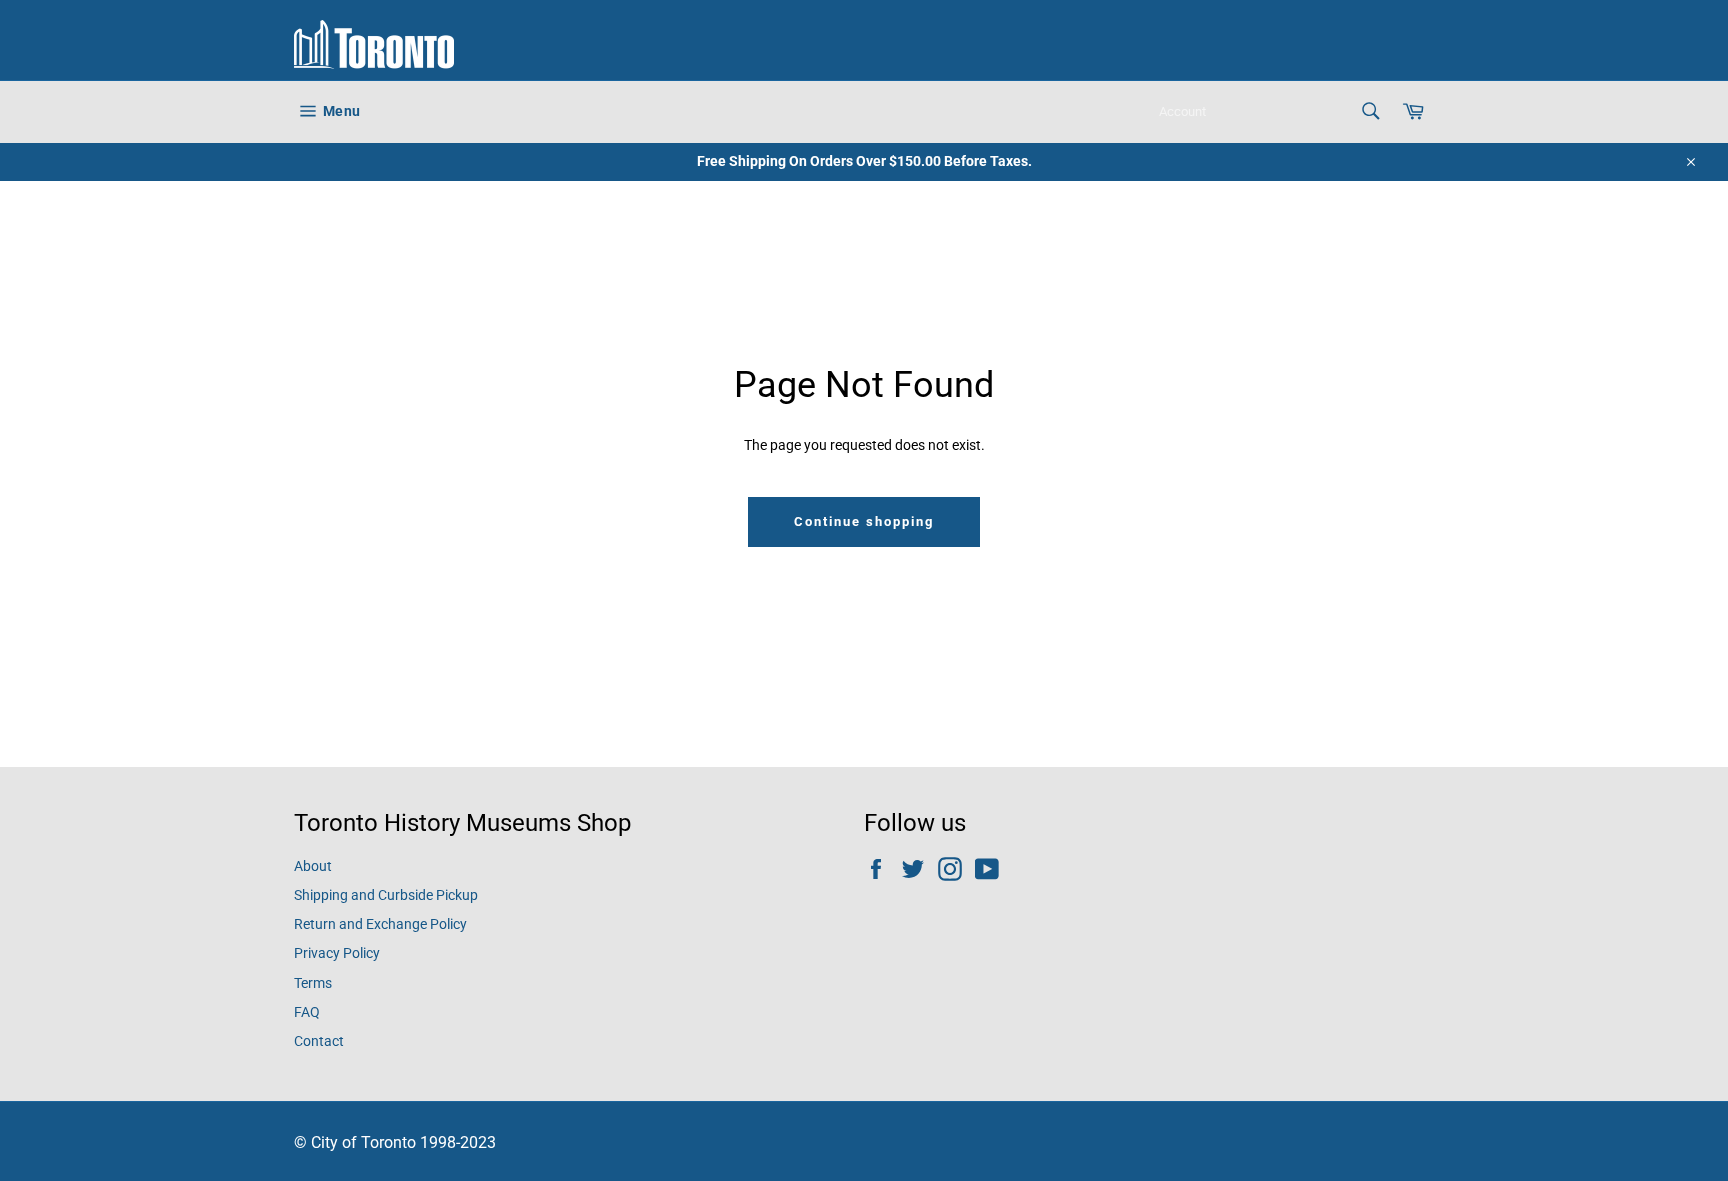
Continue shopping (863, 521)
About (313, 866)
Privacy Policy (337, 953)
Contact (319, 1041)
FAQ (307, 1012)
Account (1182, 111)
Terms (313, 983)
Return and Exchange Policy (380, 924)
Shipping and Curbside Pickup (386, 895)
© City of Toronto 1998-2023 (395, 1142)
